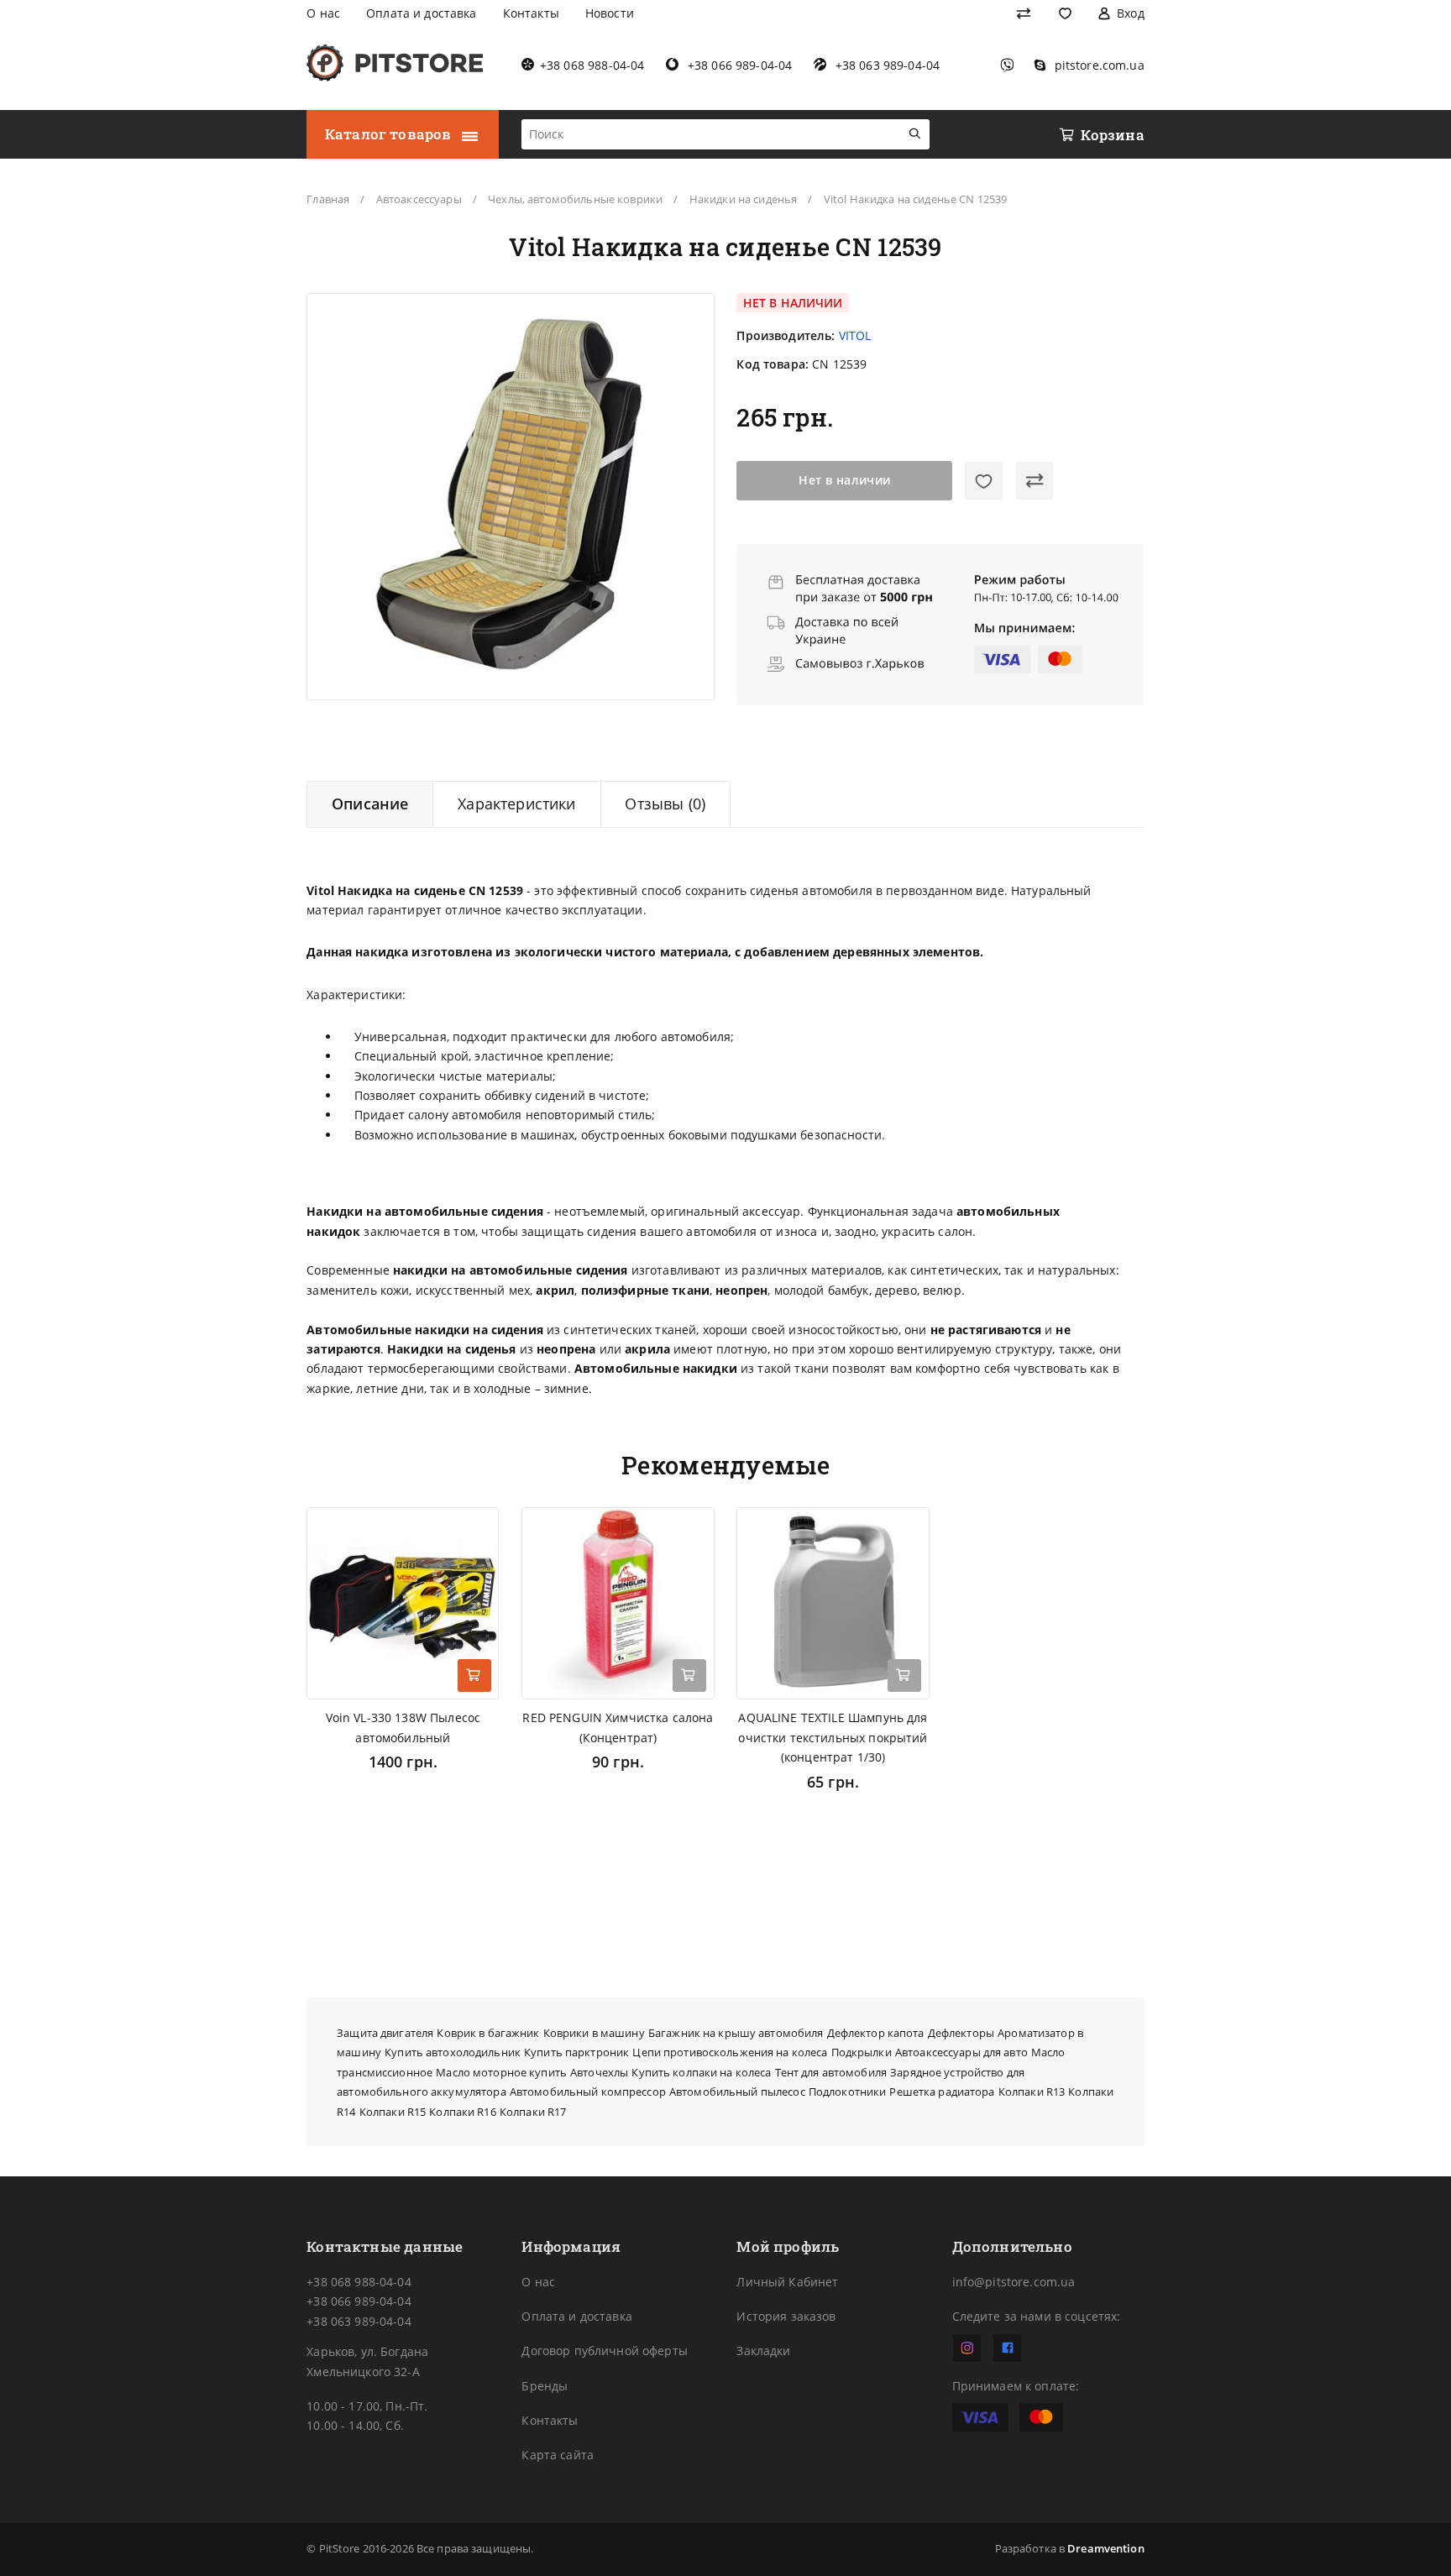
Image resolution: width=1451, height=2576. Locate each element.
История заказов (786, 2316)
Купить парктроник (576, 2052)
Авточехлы (599, 2073)
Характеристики (517, 804)
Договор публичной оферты (604, 2351)
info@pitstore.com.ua (1014, 2282)
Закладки (763, 2351)
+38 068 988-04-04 (359, 2282)
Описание (370, 804)
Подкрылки (862, 2052)
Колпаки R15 (393, 2112)
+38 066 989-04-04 (359, 2301)
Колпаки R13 (1032, 2092)
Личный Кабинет (787, 2282)
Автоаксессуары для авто (961, 2052)
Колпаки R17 (533, 2112)
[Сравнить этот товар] (1035, 481)
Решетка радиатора (942, 2092)
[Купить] (474, 1676)
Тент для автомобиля (831, 2073)
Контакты (550, 2420)
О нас (538, 2282)
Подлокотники (848, 2092)
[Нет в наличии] (689, 1676)
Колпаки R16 (462, 2112)
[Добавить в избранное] (984, 481)
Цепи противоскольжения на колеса (730, 2052)
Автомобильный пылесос (737, 2092)
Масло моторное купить (501, 2073)
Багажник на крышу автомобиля (736, 2033)
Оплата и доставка (576, 2316)
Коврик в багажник (488, 2033)
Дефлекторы (961, 2033)
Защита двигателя (385, 2033)
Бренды (545, 2386)
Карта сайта (558, 2455)
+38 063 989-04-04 (359, 2321)
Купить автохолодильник (453, 2052)
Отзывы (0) (665, 804)
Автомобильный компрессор (588, 2092)
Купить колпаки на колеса (701, 2073)
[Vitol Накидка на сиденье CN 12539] (511, 497)
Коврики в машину (594, 2033)
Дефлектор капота (876, 2033)
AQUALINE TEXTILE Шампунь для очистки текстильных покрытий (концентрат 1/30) (833, 1737)
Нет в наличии (845, 480)
